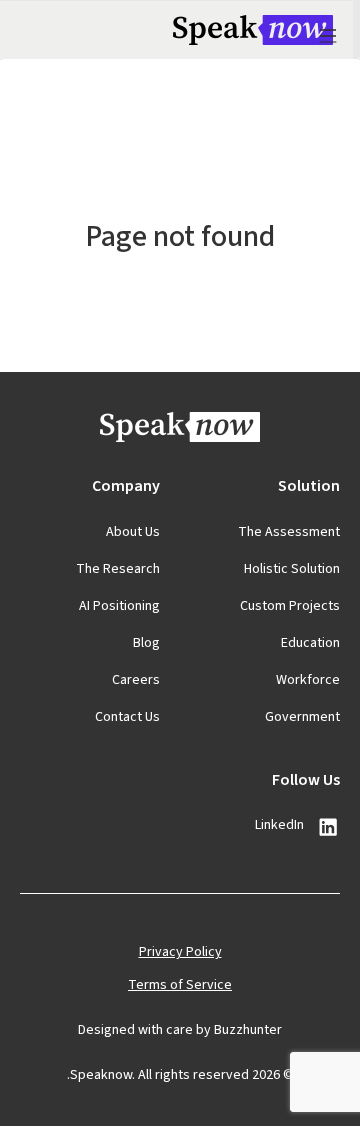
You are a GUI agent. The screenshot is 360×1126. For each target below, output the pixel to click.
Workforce (308, 680)
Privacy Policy (180, 952)
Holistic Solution (292, 569)
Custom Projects (290, 606)
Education (310, 643)
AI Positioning (119, 606)
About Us (133, 532)
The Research (118, 569)
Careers (136, 680)
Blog (146, 643)
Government (302, 717)
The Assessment (289, 532)
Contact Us (127, 717)
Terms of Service (180, 985)
